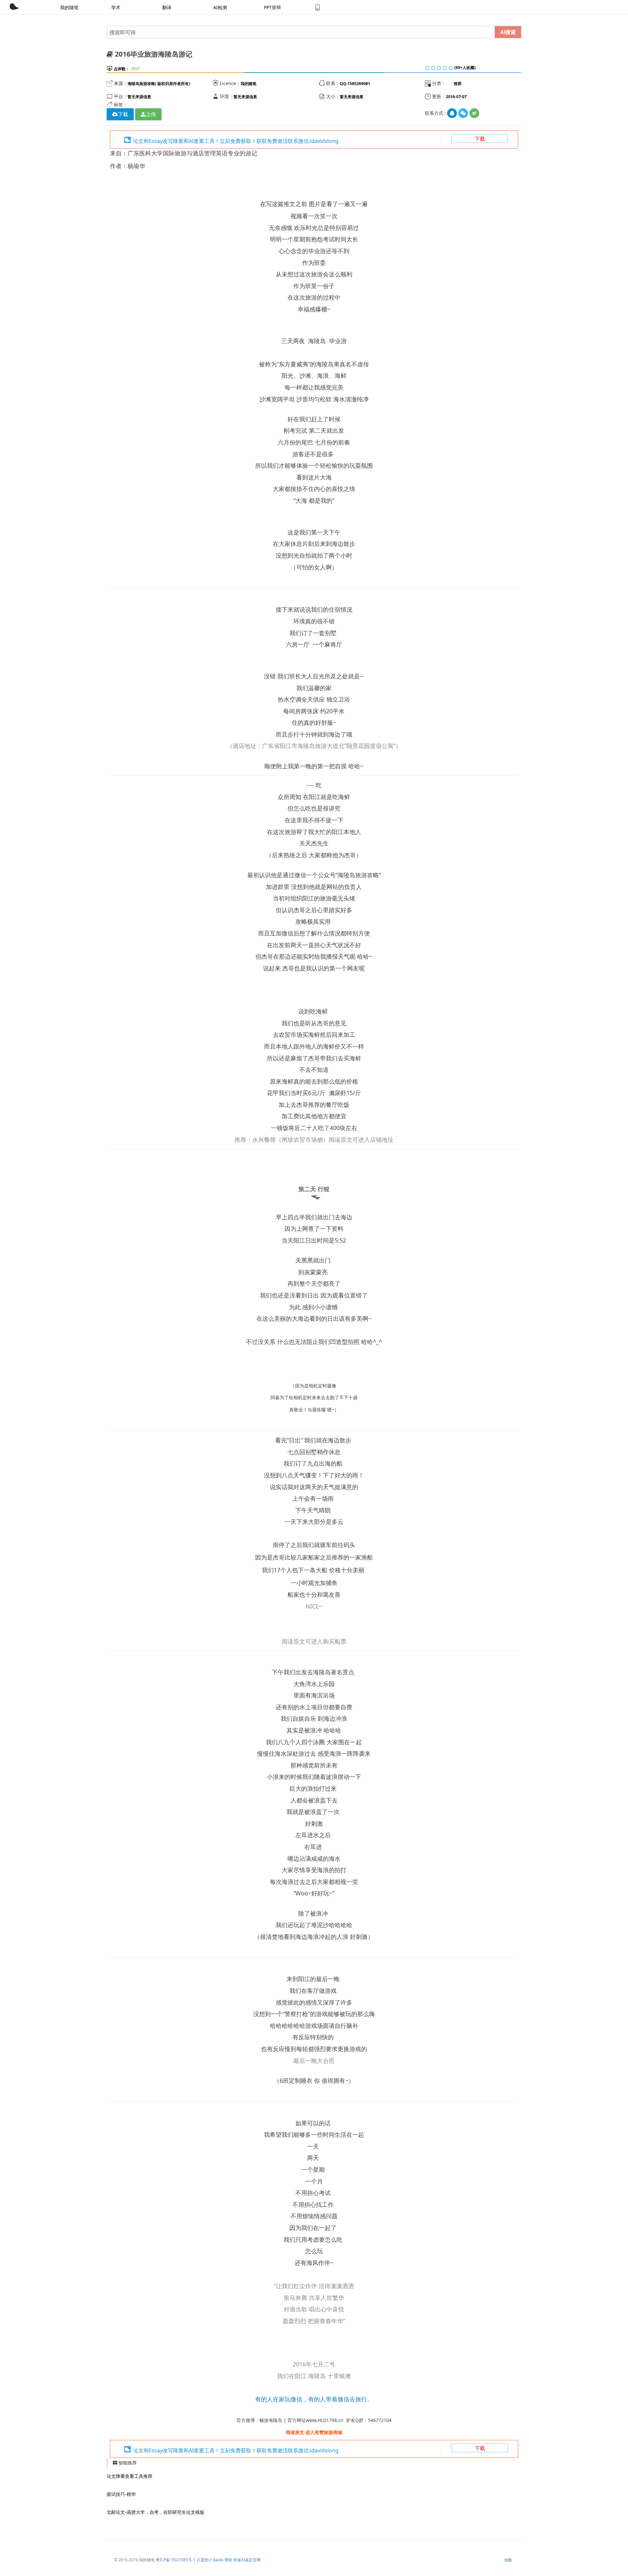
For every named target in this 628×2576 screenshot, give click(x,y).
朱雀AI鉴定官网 (247, 2560)
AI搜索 (508, 32)
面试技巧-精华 (121, 2494)
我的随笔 (249, 84)
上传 (151, 114)
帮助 (228, 2560)
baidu (218, 2560)
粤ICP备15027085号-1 (176, 2560)
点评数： (122, 69)
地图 (508, 2560)
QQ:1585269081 (355, 84)
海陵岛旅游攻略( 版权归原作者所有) (159, 84)
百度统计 (204, 2560)
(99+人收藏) (465, 68)
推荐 (458, 84)
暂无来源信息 (139, 97)
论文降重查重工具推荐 (130, 2476)
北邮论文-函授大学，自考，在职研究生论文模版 (156, 2512)
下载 (480, 139)
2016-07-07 (456, 97)
